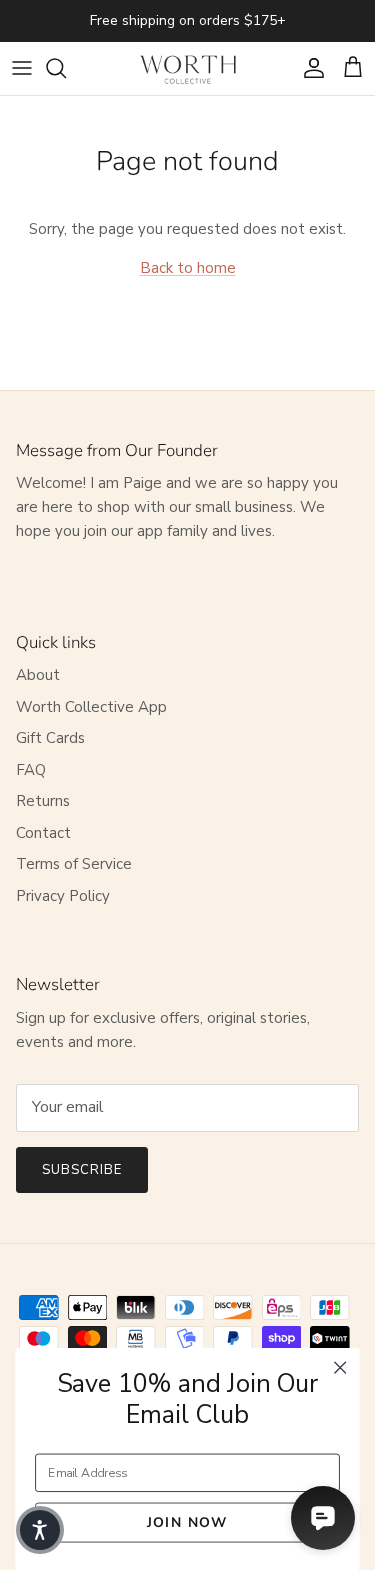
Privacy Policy (63, 896)
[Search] (66, 68)
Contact (43, 833)
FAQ (31, 770)
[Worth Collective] (188, 68)
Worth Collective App (91, 707)
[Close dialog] (340, 1367)
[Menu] (22, 68)
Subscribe (82, 1170)
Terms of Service (74, 864)
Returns (43, 801)
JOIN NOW (187, 1522)
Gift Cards (50, 738)
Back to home (188, 268)
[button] (40, 1530)
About (38, 675)
